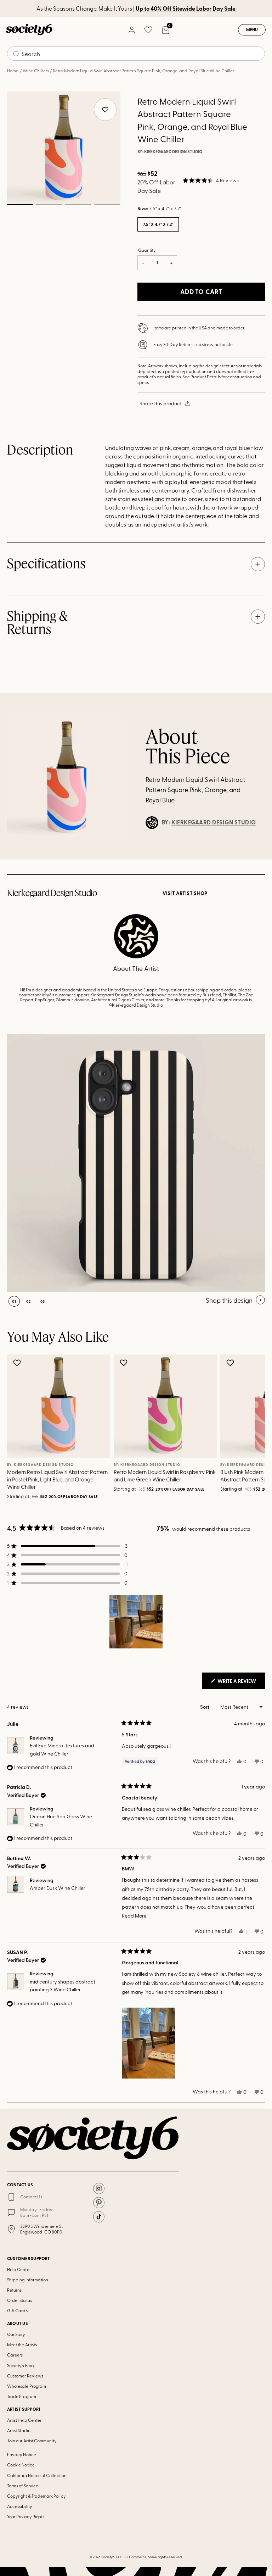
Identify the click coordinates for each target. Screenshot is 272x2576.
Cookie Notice (21, 2465)
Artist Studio (19, 2430)
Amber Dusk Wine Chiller (58, 1888)
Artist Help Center (24, 2420)
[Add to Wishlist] (18, 1363)
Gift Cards (17, 2310)
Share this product (161, 403)
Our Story (16, 2334)
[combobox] (136, 54)
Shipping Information (28, 2280)
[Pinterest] (99, 2203)
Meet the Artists (22, 2344)
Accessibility (20, 2506)
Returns (14, 2290)
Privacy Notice (22, 2454)
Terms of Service (23, 2486)
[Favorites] (148, 30)
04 (107, 205)
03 (78, 205)
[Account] (131, 30)
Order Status (19, 2300)
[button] (211, 180)
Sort (205, 1707)
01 (20, 205)
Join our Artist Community (32, 2441)
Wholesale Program (27, 2386)
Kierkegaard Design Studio (173, 152)
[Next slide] (249, 1428)
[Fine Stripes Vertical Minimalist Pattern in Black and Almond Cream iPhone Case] (136, 1163)
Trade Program (22, 2396)
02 (49, 205)
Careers (15, 2355)
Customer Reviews (25, 2376)
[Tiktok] (99, 2217)
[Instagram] (99, 2188)
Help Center (19, 2269)
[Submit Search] (16, 54)
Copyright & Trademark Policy (36, 2496)
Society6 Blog (20, 2365)
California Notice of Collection (37, 2475)
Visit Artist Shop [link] (185, 893)
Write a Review (241, 1683)
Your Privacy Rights (26, 2516)
